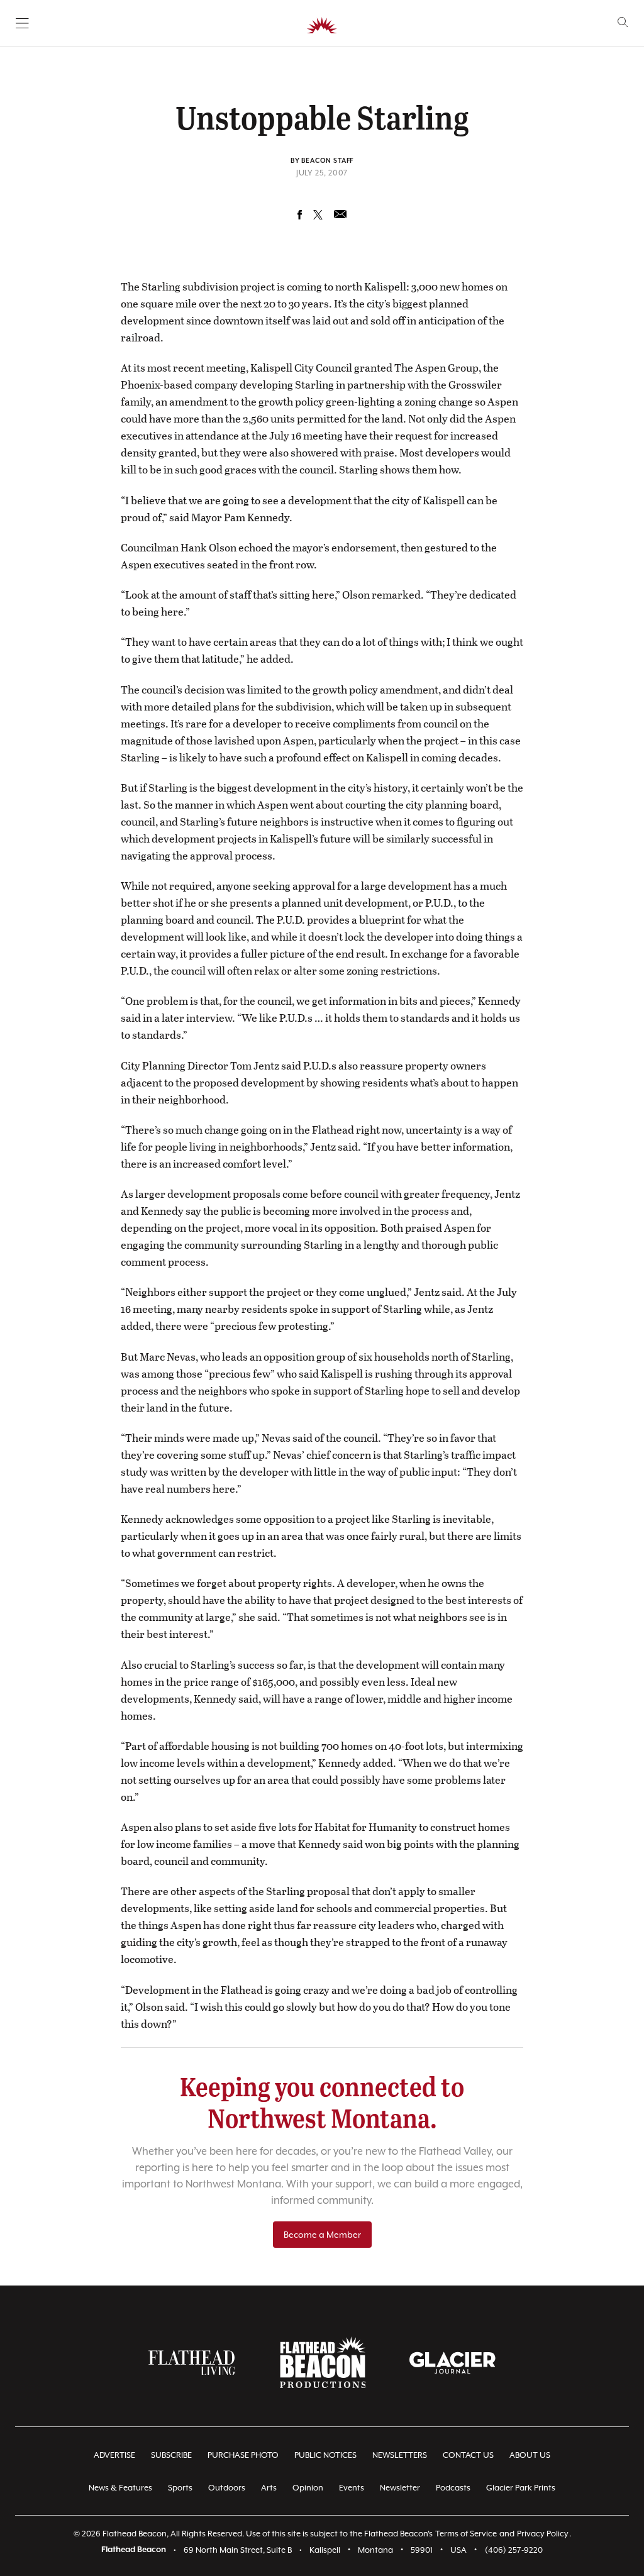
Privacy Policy (543, 2534)
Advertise (114, 2455)
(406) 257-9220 (514, 2550)
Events (352, 2488)
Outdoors (227, 2488)
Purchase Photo (243, 2455)
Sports (180, 2488)
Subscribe (171, 2455)
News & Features (120, 2488)
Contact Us (468, 2455)
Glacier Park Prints (521, 2488)
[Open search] (623, 22)
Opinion (308, 2488)
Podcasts (453, 2488)
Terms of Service (466, 2534)
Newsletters (400, 2455)
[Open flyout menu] (22, 23)
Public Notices (325, 2455)
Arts (269, 2488)
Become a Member (322, 2235)
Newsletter (400, 2488)
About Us (530, 2455)
